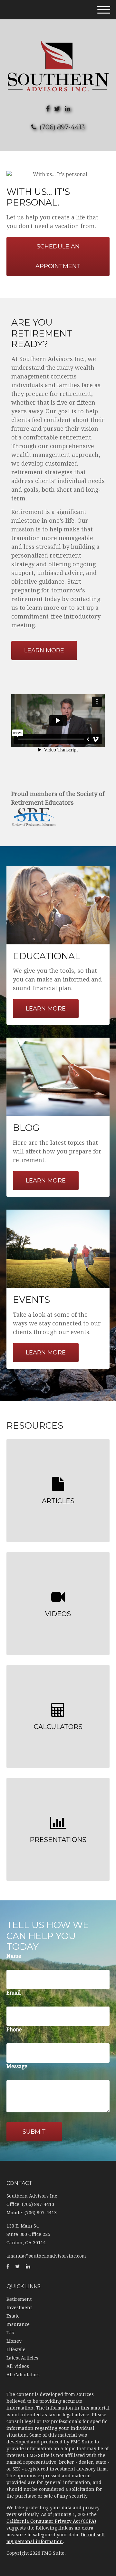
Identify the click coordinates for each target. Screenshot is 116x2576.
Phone (14, 2030)
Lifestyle (16, 2350)
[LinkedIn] (68, 109)
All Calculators (23, 2375)
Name (14, 1956)
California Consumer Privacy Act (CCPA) (51, 2521)
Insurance (18, 2324)
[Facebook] (48, 109)
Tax (10, 2333)
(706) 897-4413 (62, 127)
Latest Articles (22, 2358)
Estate (13, 2316)
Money (14, 2341)
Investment (19, 2308)
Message (17, 2066)
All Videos (18, 2366)
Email (14, 1993)
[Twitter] (57, 109)
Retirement (19, 2299)
